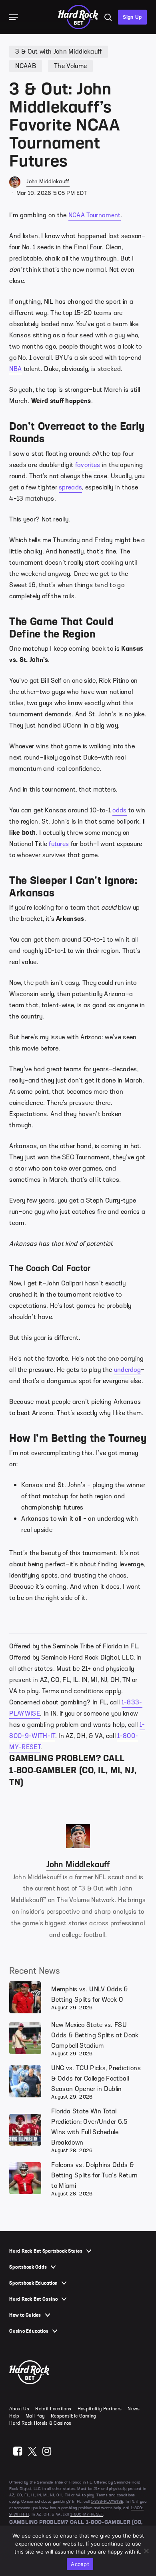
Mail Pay (35, 2416)
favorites (88, 465)
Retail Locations (53, 2409)
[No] (146, 2551)
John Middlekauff (48, 181)
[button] (14, 17)
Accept (80, 2564)
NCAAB (26, 66)
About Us (19, 2409)
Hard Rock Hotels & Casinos (40, 2423)
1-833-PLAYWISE (107, 2501)
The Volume (70, 66)
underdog (128, 1370)
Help (14, 2416)
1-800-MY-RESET (87, 2514)
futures (59, 844)
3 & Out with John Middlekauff (58, 52)
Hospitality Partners (100, 2409)
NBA (15, 369)
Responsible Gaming (74, 2416)
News (134, 2409)
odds (119, 810)
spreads (70, 487)
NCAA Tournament (95, 215)
